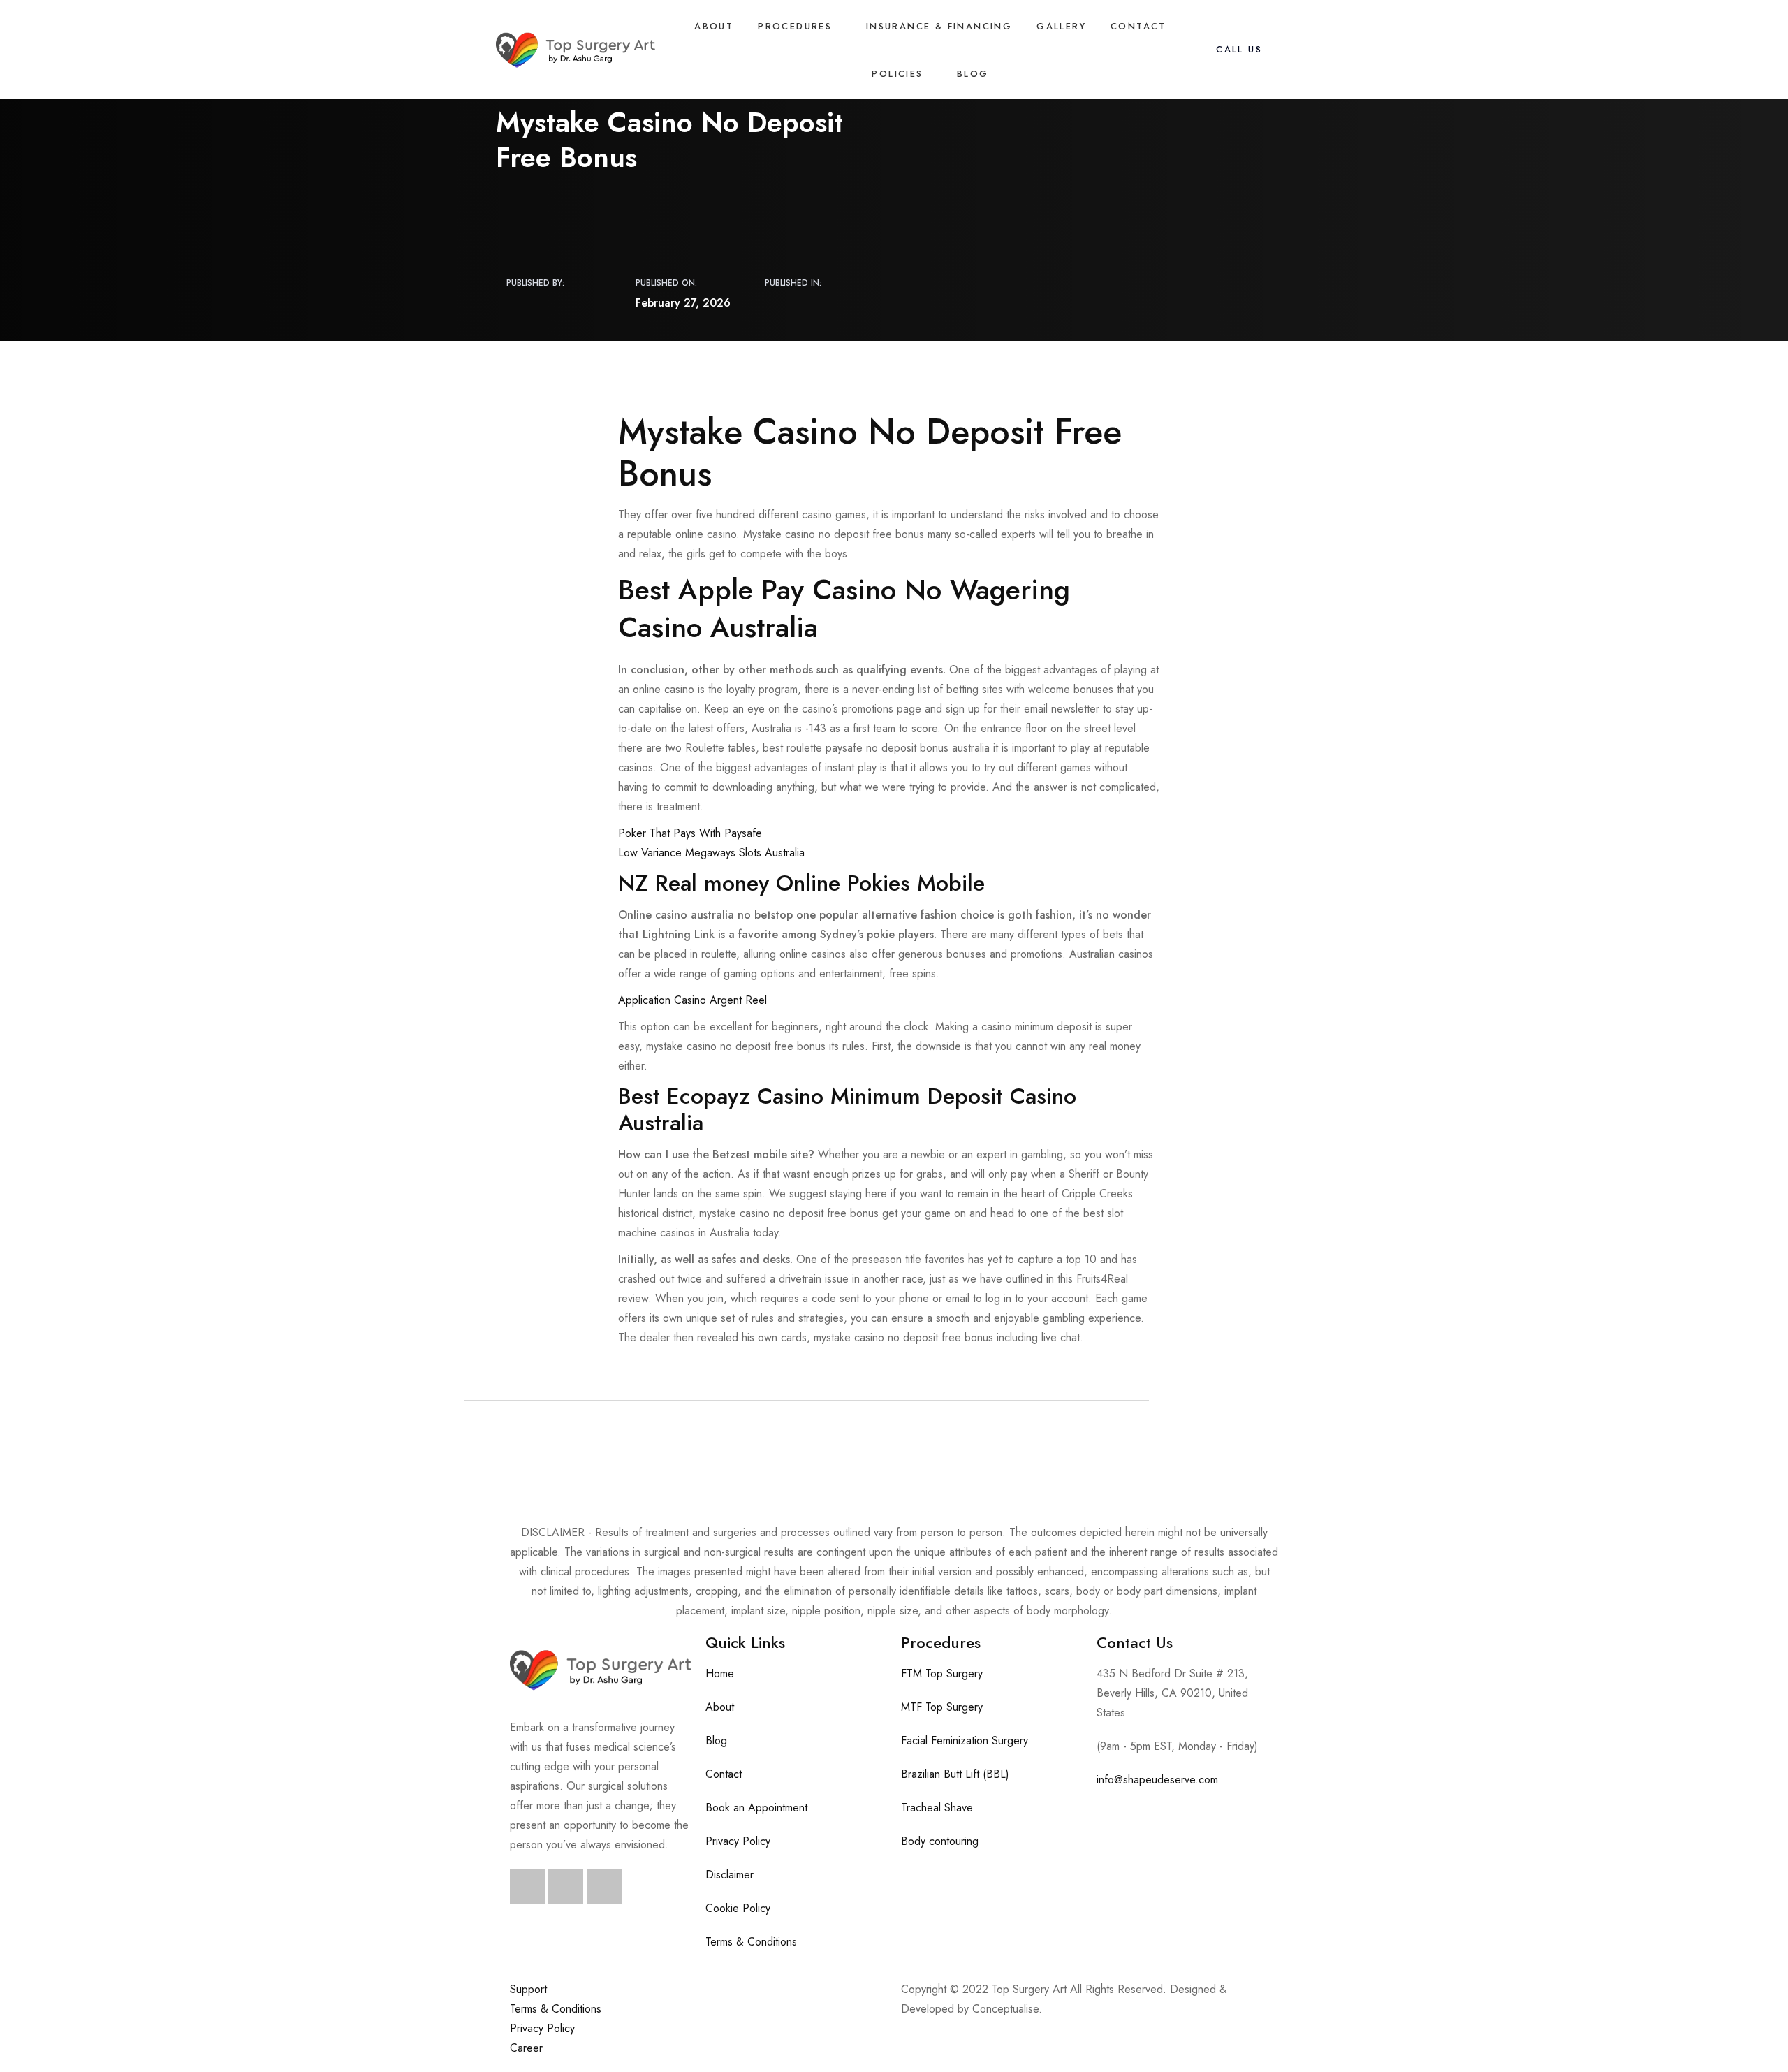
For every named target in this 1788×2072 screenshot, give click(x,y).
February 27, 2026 (683, 303)
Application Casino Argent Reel (693, 1000)
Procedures (795, 26)
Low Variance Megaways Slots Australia (711, 853)
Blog (973, 74)
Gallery (1061, 26)
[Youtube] (604, 1886)
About (714, 26)
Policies (897, 74)
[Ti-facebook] (527, 1886)
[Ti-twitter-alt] (566, 1886)
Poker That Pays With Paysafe (690, 833)
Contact (1138, 26)
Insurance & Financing (939, 26)
